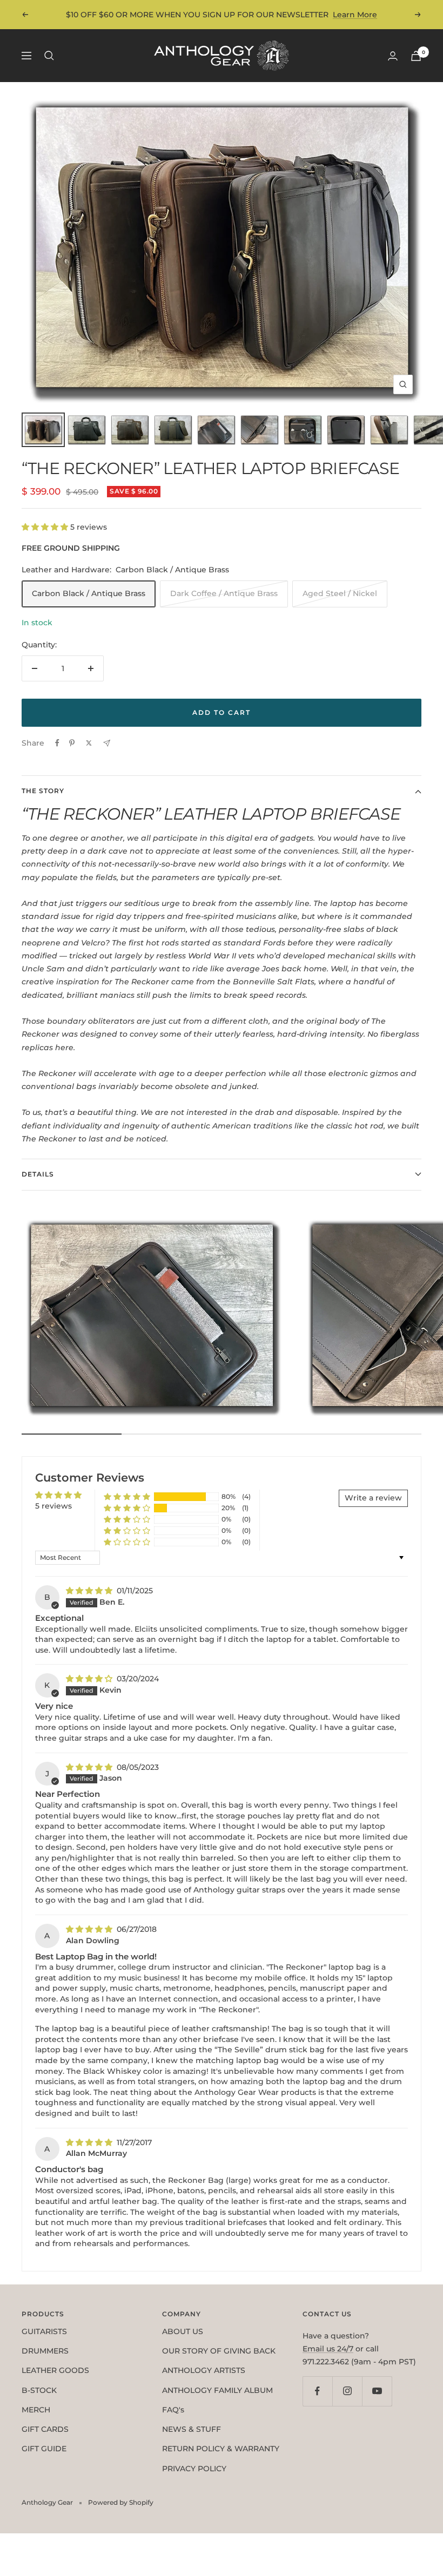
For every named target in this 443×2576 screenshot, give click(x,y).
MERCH (36, 2410)
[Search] (49, 56)
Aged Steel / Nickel (340, 593)
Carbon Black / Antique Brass (89, 593)
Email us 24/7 (328, 2349)
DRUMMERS (45, 2351)
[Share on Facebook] (57, 743)
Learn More (355, 15)
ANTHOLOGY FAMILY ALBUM (217, 2390)
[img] (90, 1591)
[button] (46, 527)
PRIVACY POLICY (194, 2469)
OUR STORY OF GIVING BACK (219, 2351)
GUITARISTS (44, 2331)
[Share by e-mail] (107, 743)
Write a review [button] (373, 1498)
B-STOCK (39, 2390)
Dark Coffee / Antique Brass (224, 593)
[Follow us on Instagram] (347, 2391)
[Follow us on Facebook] (317, 2391)
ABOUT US (183, 2331)
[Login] (393, 56)
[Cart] (416, 56)
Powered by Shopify (121, 2502)
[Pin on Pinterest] (72, 743)
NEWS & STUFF (192, 2429)
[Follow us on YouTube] (377, 2391)
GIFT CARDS (45, 2429)
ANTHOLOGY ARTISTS (204, 2370)
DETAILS (38, 1174)
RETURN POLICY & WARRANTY (221, 2449)
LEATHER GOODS (55, 2370)
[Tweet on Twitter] (89, 743)
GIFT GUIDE (44, 2449)
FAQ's (173, 2410)
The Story (43, 791)
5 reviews (53, 1506)
